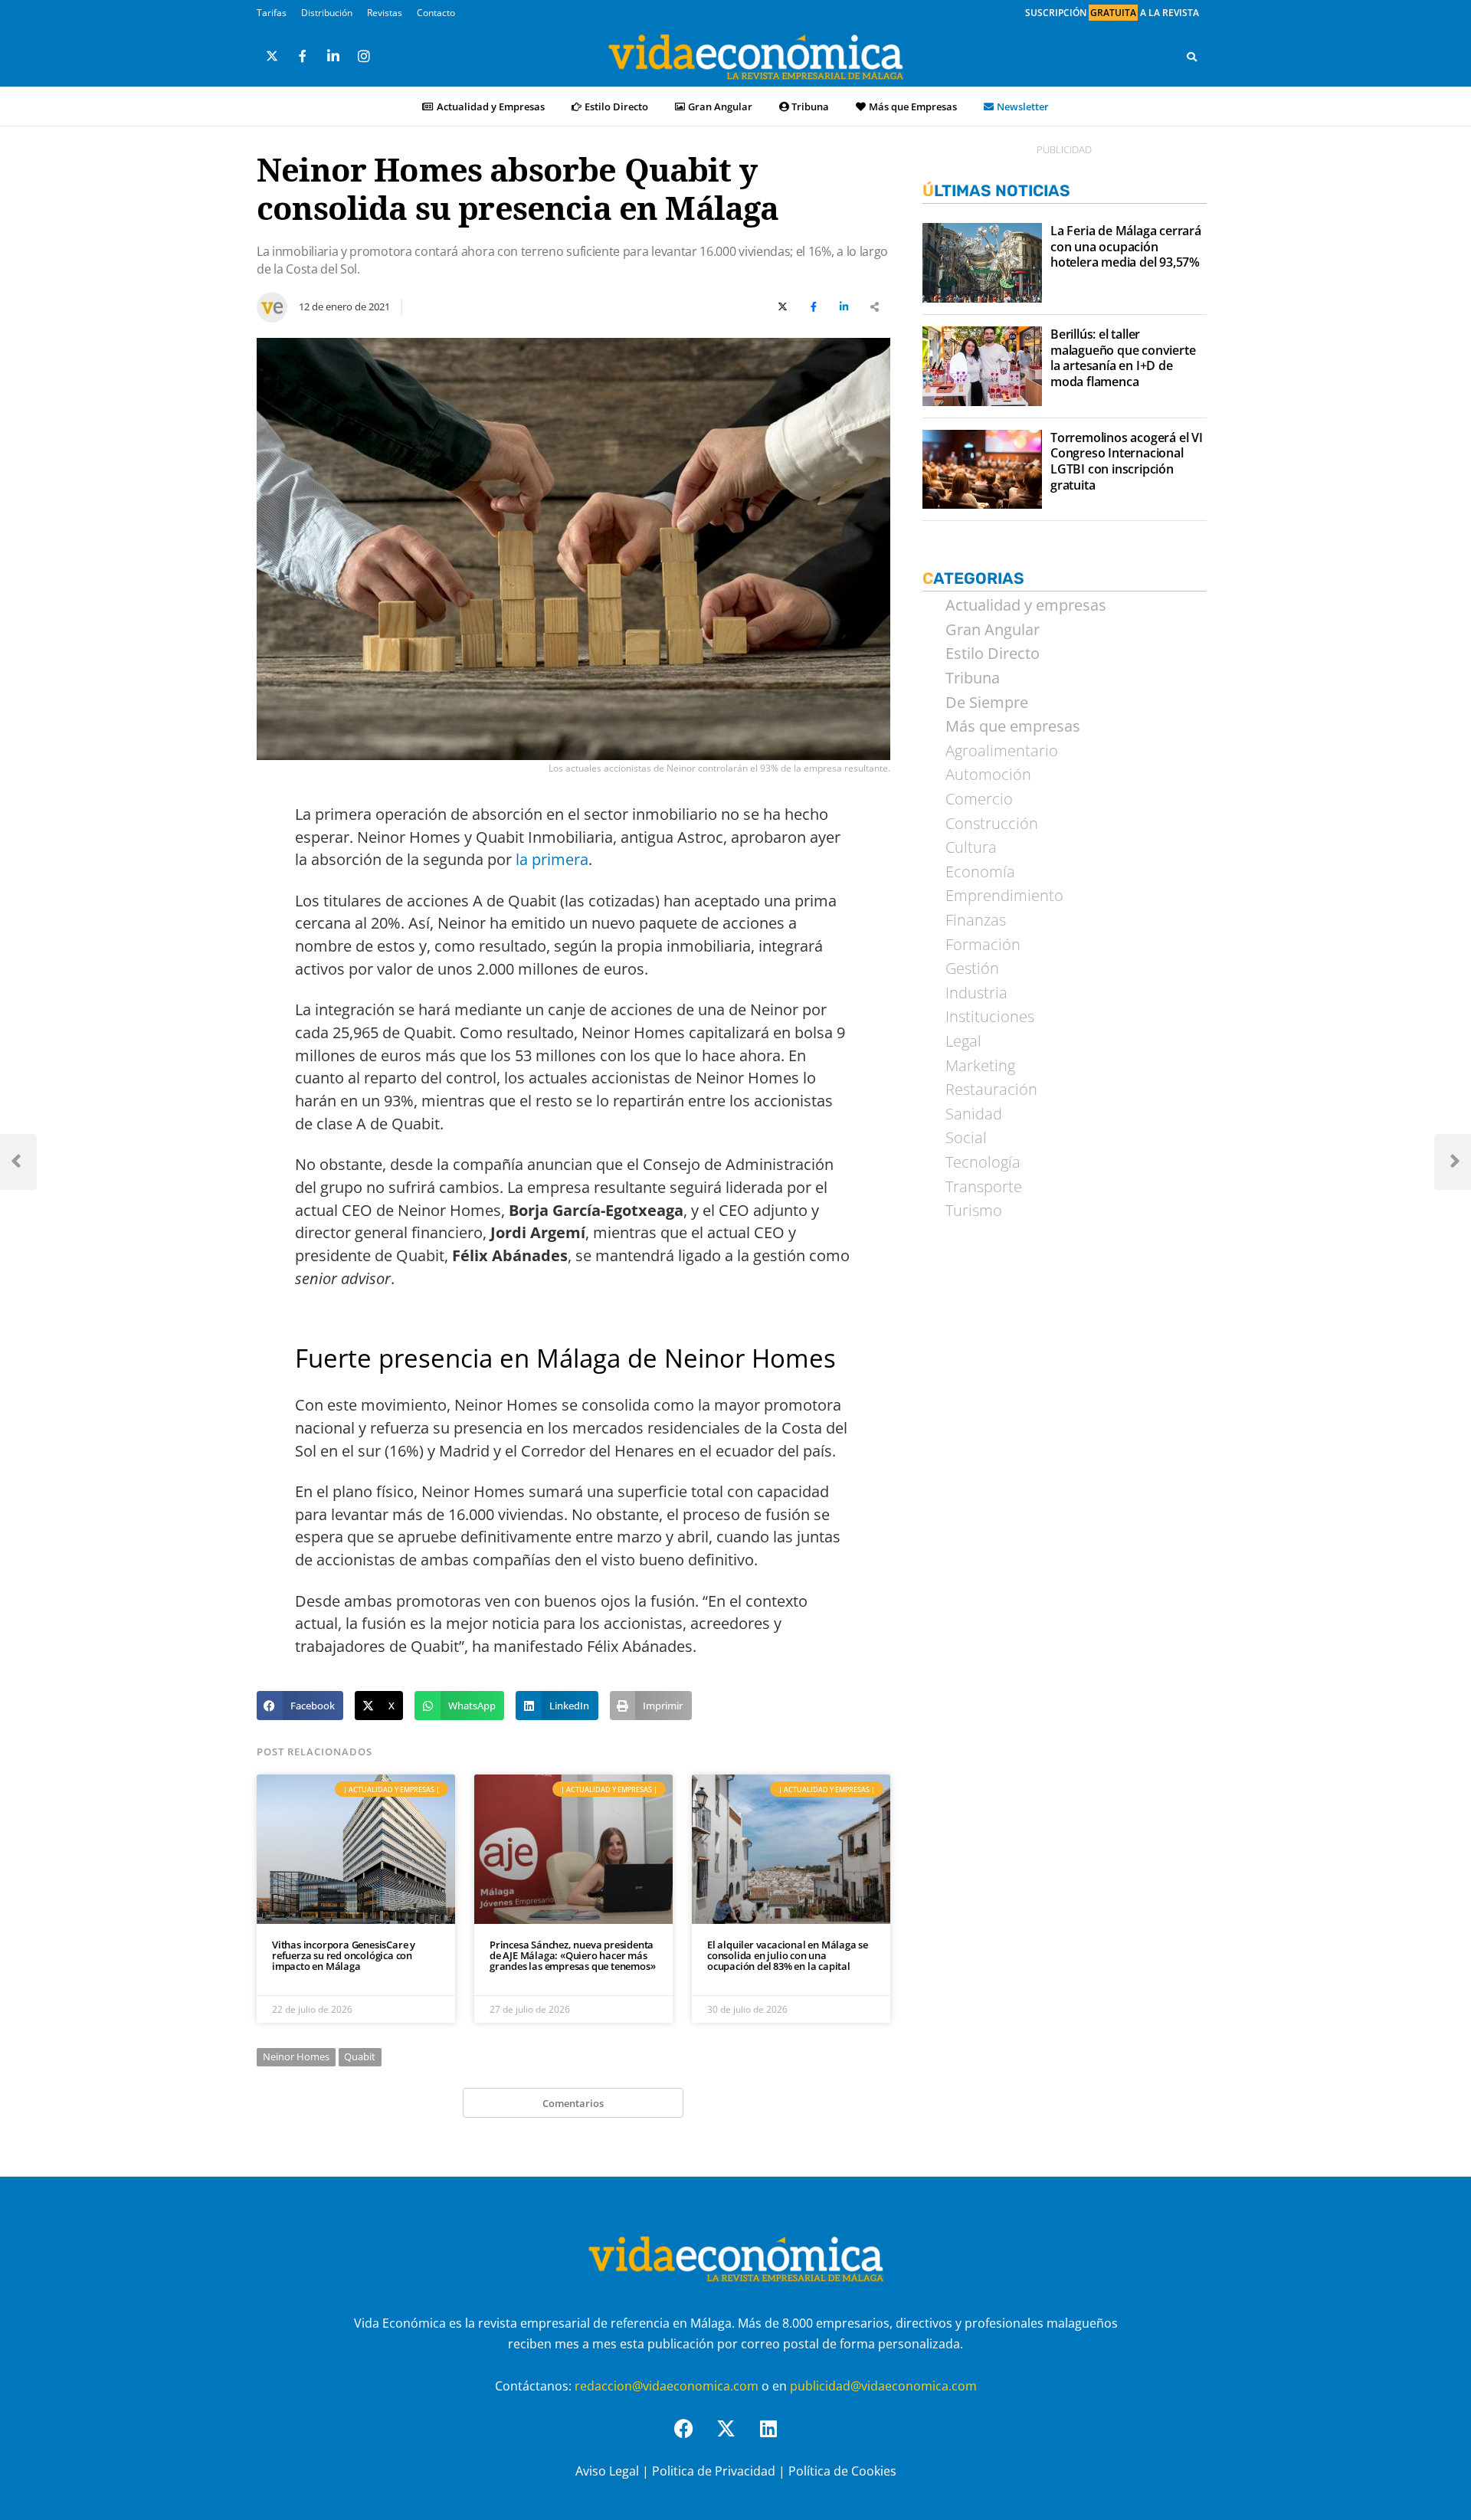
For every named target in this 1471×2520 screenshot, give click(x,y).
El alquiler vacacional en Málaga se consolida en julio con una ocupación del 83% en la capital (788, 1956)
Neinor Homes (296, 2056)
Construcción (992, 824)
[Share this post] (875, 307)
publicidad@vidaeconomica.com (883, 2386)
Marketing (980, 1066)
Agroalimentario (1002, 751)
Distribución (327, 13)
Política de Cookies (842, 2471)
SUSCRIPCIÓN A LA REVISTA (1112, 13)
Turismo (974, 1211)
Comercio (979, 799)
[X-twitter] (735, 2438)
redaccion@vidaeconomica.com (667, 2386)
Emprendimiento (1004, 896)
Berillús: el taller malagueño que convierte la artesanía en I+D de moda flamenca (1123, 358)
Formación (983, 945)
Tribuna (810, 107)
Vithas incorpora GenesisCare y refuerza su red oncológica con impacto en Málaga (344, 1956)
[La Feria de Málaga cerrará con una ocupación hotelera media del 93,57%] (982, 263)
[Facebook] (693, 2438)
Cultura (971, 847)
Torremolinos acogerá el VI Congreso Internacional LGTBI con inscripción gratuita (1127, 462)
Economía (980, 872)
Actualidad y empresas (1026, 605)
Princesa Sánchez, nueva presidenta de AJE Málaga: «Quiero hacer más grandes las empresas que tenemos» (572, 1956)
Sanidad (974, 1114)
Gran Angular (720, 107)
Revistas (385, 13)
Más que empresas (1013, 726)
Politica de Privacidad (714, 2471)
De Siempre (987, 703)
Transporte (984, 1187)
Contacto (436, 13)
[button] (300, 1706)
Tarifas (272, 13)
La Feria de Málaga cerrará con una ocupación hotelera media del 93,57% (1126, 247)
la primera (552, 859)
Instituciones (990, 1017)
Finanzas (976, 920)
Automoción (988, 775)
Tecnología (983, 1162)
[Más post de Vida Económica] (272, 301)
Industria (976, 993)
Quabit (360, 2056)
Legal (963, 1041)
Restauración (991, 1090)
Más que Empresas (913, 107)
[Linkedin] (778, 2438)
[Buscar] (1192, 57)
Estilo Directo (616, 107)
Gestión (972, 968)
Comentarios (573, 2103)
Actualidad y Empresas (491, 107)
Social (966, 1138)
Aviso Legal (607, 2471)
